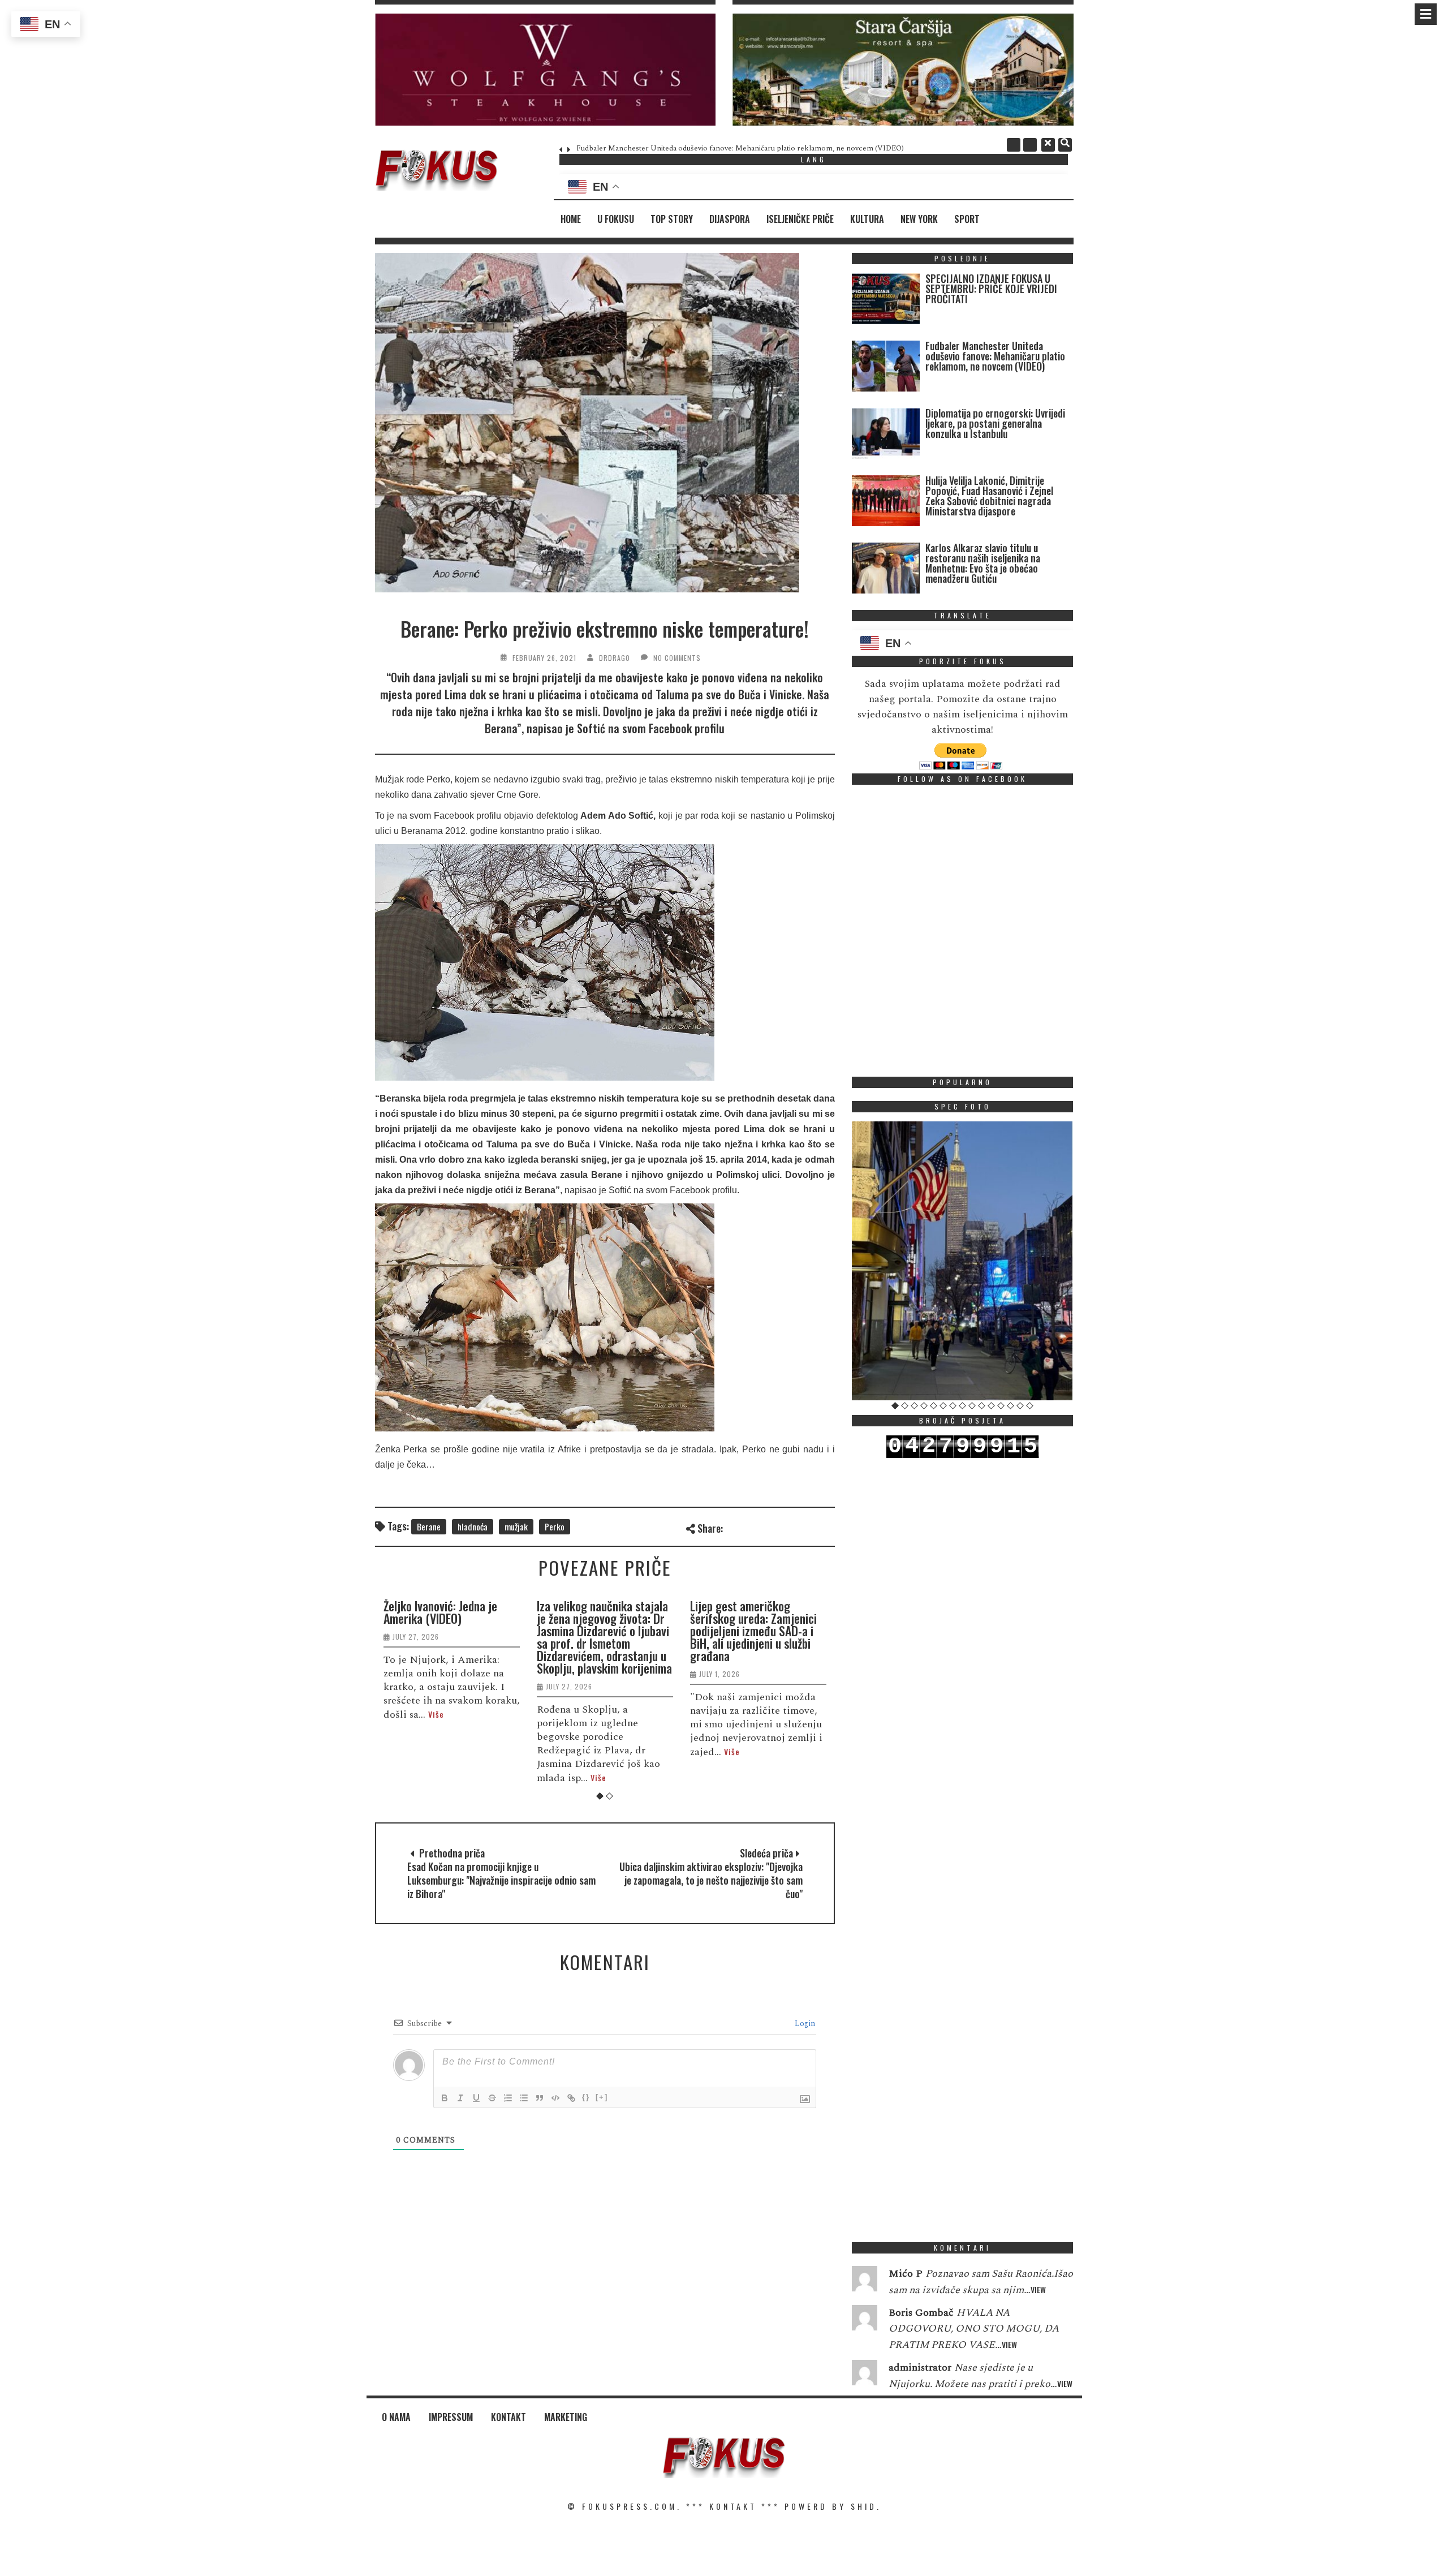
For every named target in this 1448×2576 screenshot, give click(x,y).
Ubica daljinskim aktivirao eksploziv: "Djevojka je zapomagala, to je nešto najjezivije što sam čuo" (711, 1880)
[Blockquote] (540, 2098)
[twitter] (1030, 145)
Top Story (672, 219)
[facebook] (1014, 145)
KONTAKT (733, 2506)
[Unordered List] (524, 2098)
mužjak (516, 1526)
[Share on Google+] (771, 1527)
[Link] (571, 2098)
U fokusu (616, 219)
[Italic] (460, 2098)
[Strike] (492, 2098)
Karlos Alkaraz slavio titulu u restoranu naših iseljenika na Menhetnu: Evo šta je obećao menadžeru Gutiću (983, 563)
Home (571, 219)
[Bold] (445, 2098)
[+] (602, 2097)
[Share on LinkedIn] (827, 1527)
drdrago (615, 658)
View (1038, 2289)
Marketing (566, 2417)
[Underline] (476, 2098)
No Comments (677, 658)
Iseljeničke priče (800, 219)
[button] (546, 70)
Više (436, 1714)
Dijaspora (730, 219)
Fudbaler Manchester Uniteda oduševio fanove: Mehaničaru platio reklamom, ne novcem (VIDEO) (740, 148)
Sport (967, 219)
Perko (555, 1526)
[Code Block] (555, 2098)
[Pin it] (789, 1527)
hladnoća (473, 1526)
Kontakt (508, 2417)
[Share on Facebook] (733, 1527)
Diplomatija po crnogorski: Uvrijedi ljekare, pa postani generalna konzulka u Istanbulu (995, 423)
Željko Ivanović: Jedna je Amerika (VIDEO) (440, 1612)
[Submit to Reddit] (808, 1527)
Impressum (451, 2417)
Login (804, 2024)
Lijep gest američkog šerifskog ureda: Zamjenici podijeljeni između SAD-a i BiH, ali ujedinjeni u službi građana (753, 1631)
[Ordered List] (508, 2098)
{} (586, 2097)
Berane (429, 1526)
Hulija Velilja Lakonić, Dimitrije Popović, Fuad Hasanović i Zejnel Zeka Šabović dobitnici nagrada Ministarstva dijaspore (989, 496)
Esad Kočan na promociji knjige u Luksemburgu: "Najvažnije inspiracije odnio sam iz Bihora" (501, 1880)
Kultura (867, 219)
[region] (546, 70)
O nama (396, 2417)
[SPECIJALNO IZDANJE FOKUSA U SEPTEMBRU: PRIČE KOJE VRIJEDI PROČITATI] (886, 301)
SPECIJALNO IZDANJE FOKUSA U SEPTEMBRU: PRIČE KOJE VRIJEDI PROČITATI (991, 289)
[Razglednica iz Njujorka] (963, 1261)
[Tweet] (752, 1527)
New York (919, 219)
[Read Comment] (865, 2281)
